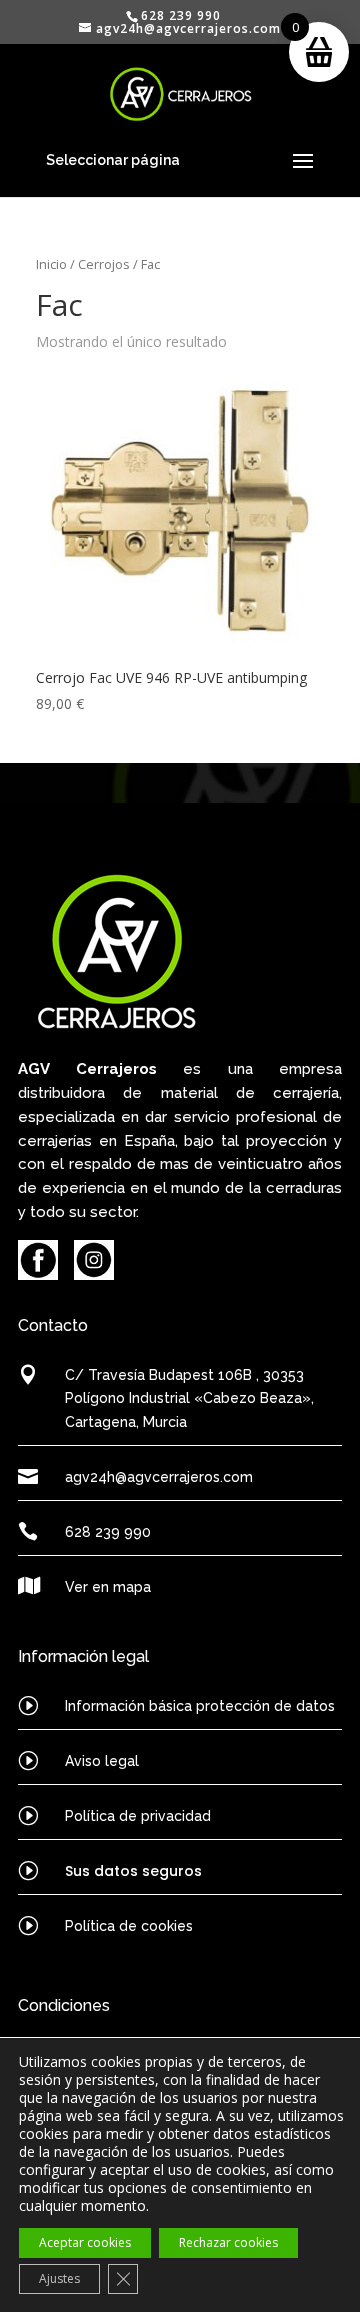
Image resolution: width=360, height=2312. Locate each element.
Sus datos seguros (133, 1871)
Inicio (51, 264)
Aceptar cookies (85, 2242)
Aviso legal (102, 1761)
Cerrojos (104, 264)
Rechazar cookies (228, 2242)
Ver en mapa (108, 1587)
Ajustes (59, 2278)
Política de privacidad (138, 1816)
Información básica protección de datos (200, 1706)
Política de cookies (129, 1926)
